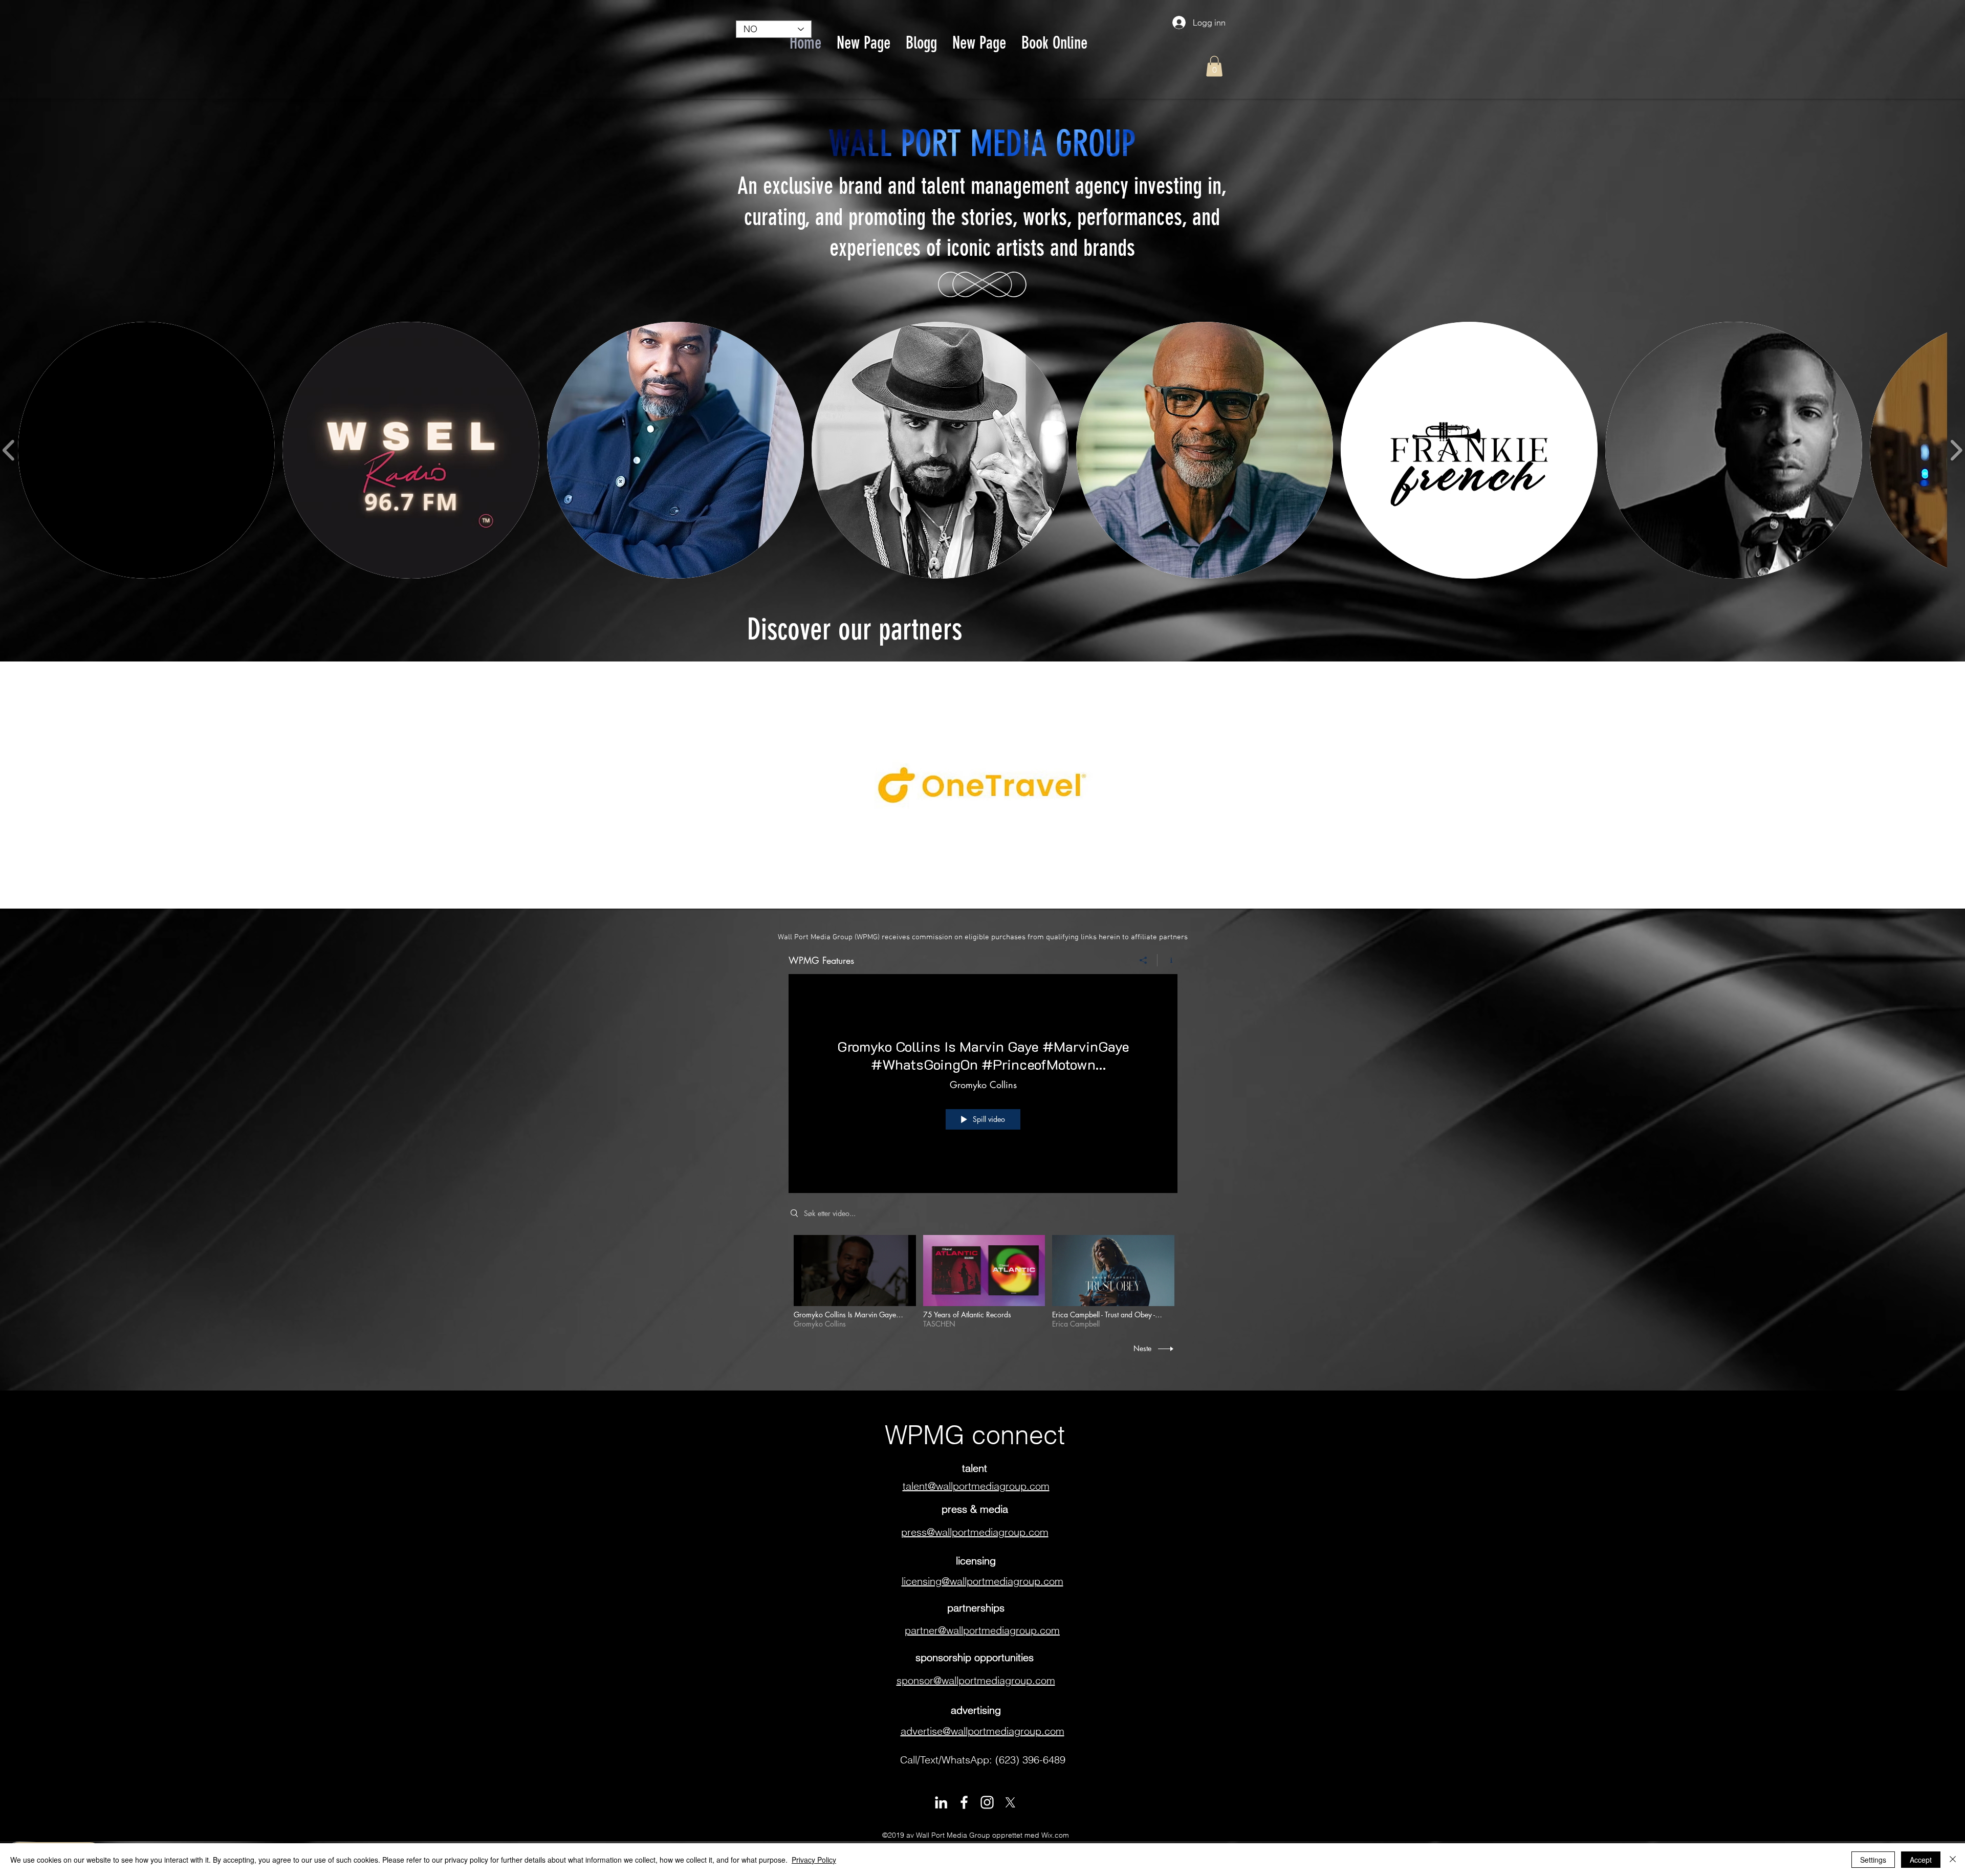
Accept (1921, 1860)
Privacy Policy (814, 1860)
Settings (1873, 1860)
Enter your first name (880, 731)
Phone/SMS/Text (870, 890)
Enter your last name (879, 786)
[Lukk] (1953, 1860)
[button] (1089, 625)
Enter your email (872, 839)
